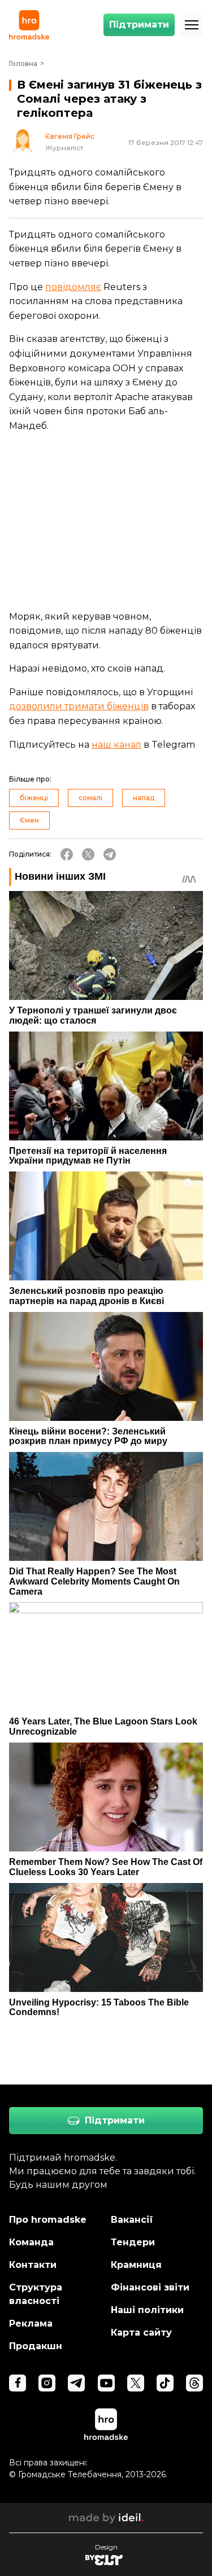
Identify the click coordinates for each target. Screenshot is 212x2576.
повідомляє (73, 287)
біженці (34, 798)
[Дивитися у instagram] (47, 2383)
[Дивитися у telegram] (76, 2383)
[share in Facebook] (67, 854)
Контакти (33, 2265)
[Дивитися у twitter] (136, 2383)
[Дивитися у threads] (194, 2383)
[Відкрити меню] (192, 25)
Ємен (29, 820)
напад (144, 798)
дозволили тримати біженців (79, 706)
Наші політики (147, 2310)
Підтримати (139, 25)
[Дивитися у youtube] (106, 2383)
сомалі (90, 798)
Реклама (31, 2323)
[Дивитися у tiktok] (165, 2383)
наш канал (116, 745)
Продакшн (36, 2346)
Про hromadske (48, 2220)
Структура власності (36, 2294)
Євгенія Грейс (70, 137)
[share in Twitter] (88, 854)
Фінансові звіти (150, 2287)
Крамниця (136, 2265)
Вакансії (132, 2220)
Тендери (133, 2242)
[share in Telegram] (110, 854)
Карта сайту (141, 2333)
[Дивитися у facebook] (18, 2383)
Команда (31, 2242)
